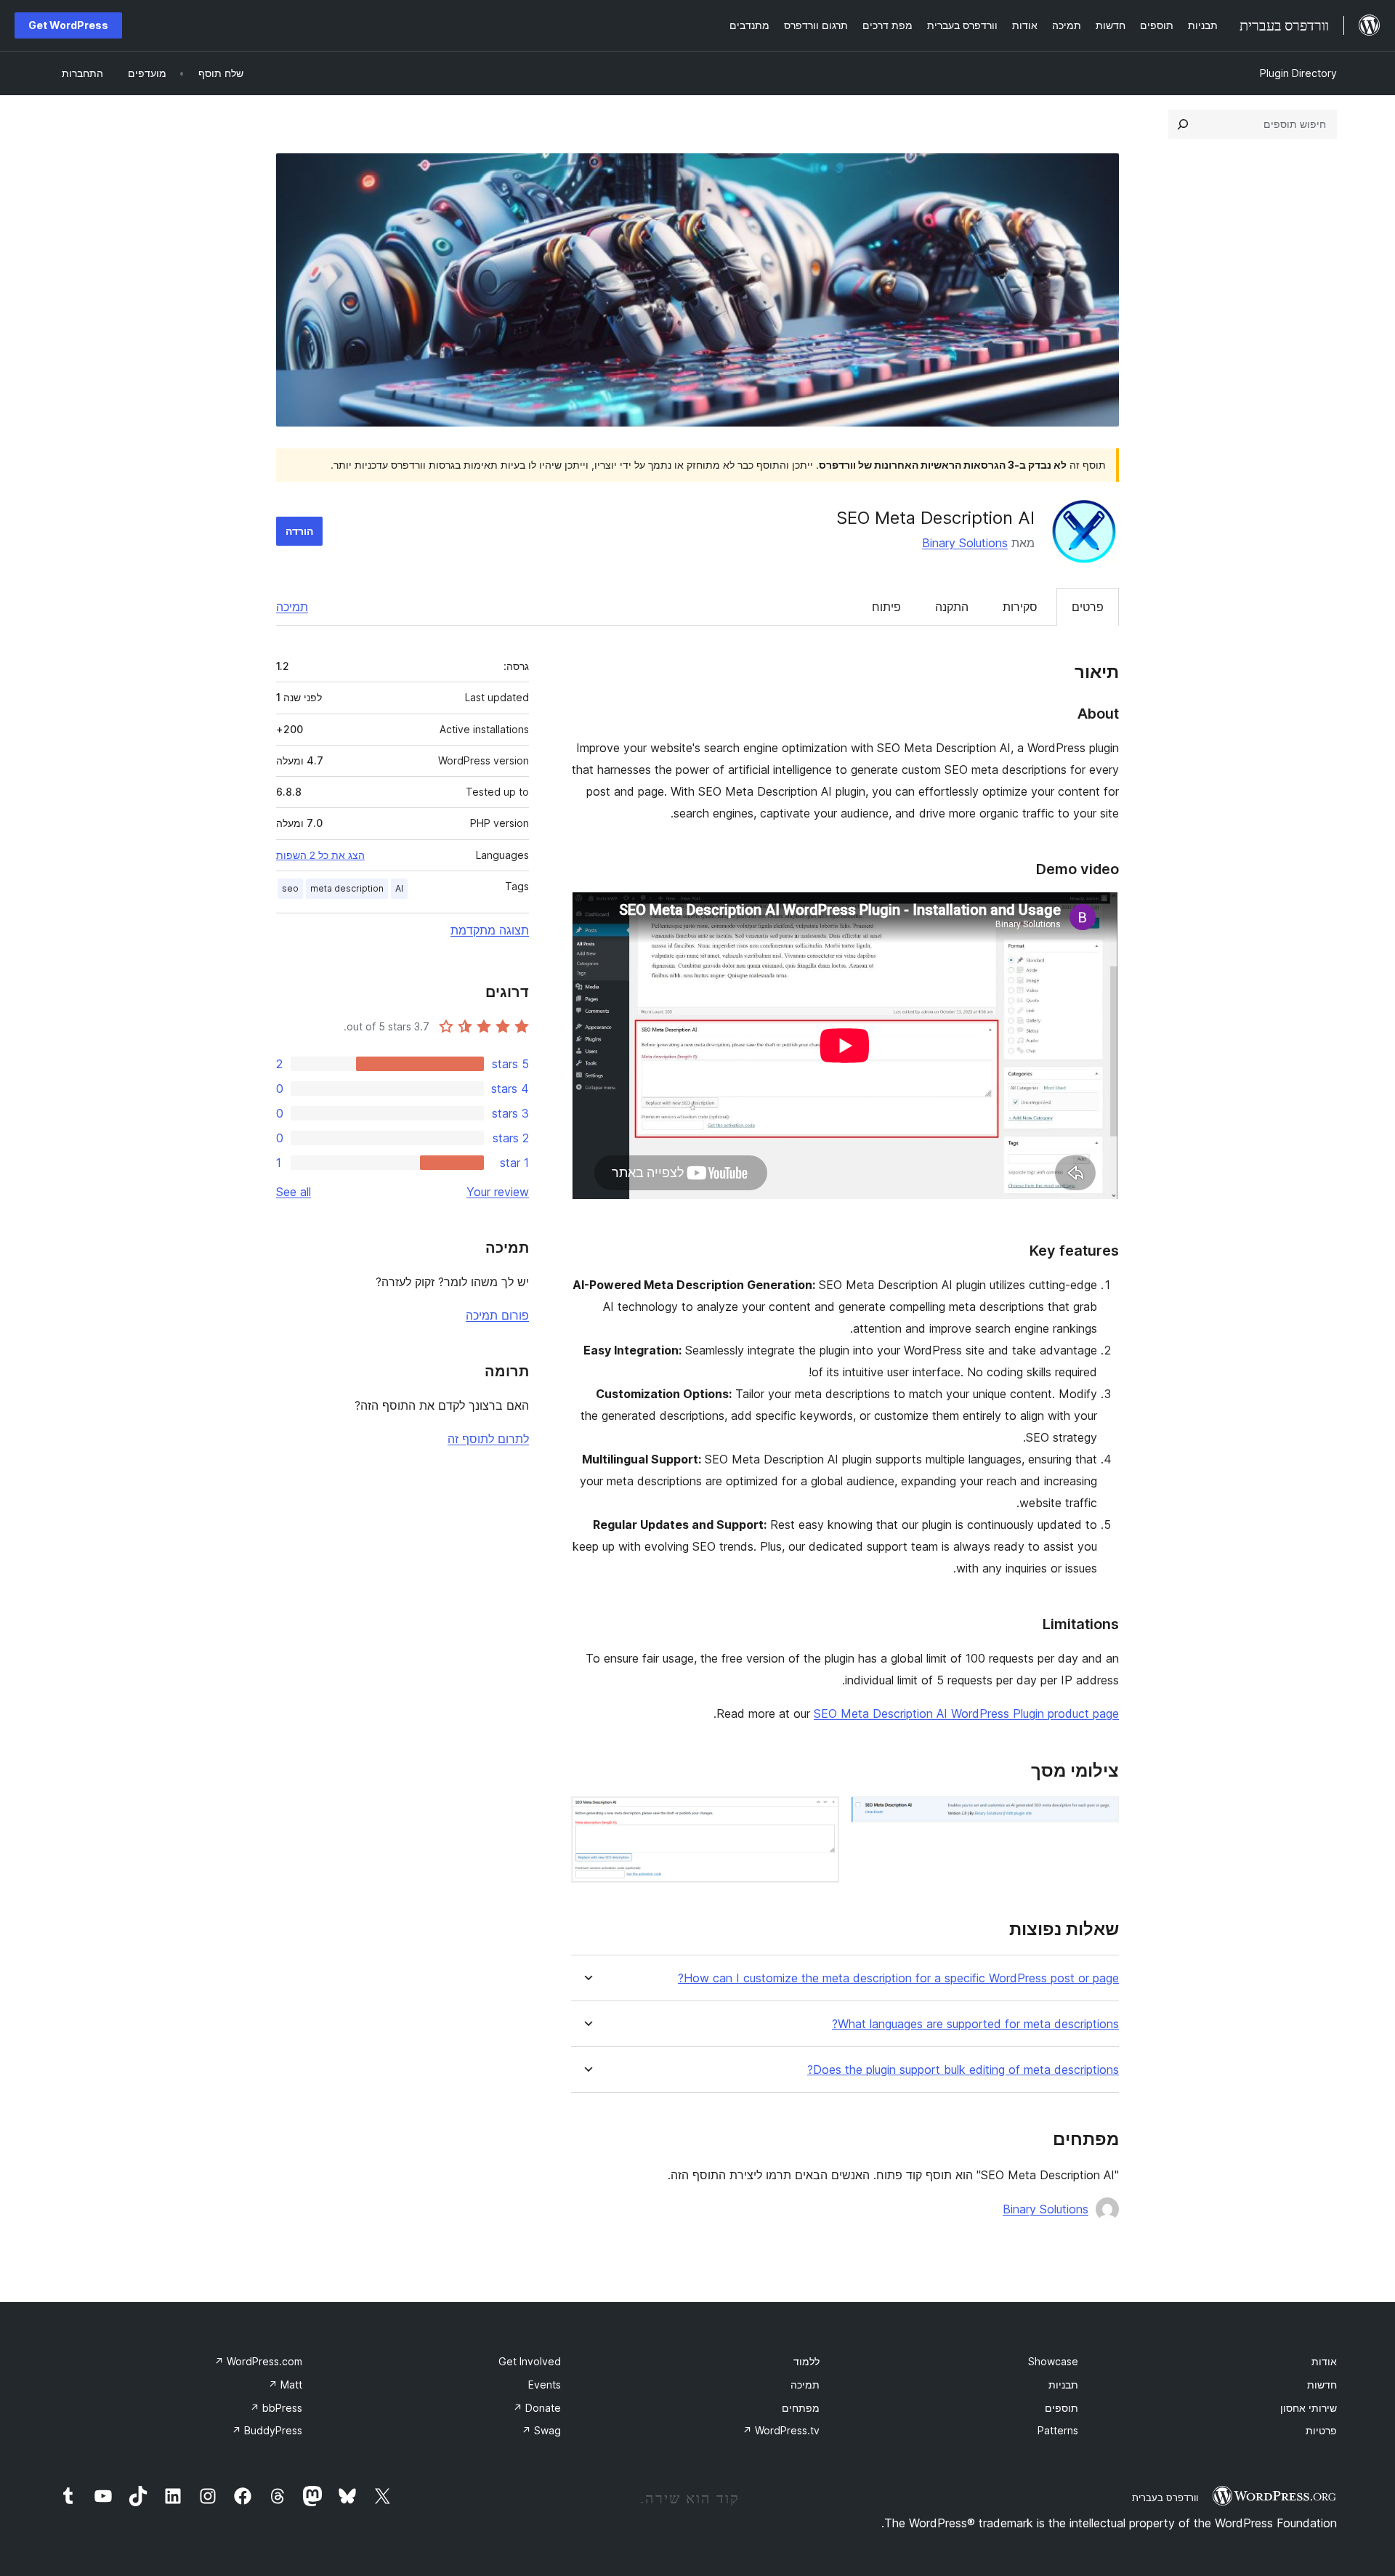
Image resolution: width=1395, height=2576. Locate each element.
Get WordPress (68, 25)
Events (545, 2385)
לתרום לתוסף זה (488, 1439)
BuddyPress (267, 2430)
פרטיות (1321, 2430)
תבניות (1063, 2385)
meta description (347, 888)
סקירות (1020, 607)
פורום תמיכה (497, 1315)
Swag (541, 2430)
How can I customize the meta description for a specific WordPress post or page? (898, 1978)
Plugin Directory (1298, 73)
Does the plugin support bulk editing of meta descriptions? (963, 2070)
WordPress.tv (781, 2430)
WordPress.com (258, 2361)
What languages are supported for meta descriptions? (975, 2024)
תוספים (1062, 2408)
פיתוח (886, 607)
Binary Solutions (965, 543)
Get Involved (530, 2361)
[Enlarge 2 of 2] (820, 1816)
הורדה (299, 531)
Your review (498, 1192)
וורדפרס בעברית (1165, 2498)
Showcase (1053, 2361)
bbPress (276, 2408)
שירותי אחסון (1309, 2408)
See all (294, 1192)
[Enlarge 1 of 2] (1099, 1816)
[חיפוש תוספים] (1183, 124)
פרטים (1088, 607)
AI (399, 888)
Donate (537, 2408)
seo (290, 888)
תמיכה (292, 607)
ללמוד (806, 2361)
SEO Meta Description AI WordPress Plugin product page (966, 1713)
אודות (1324, 2361)
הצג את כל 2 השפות (320, 855)
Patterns (1058, 2430)
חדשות (1322, 2385)
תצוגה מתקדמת (490, 930)
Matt (285, 2385)
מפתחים (801, 2408)
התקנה (952, 607)
